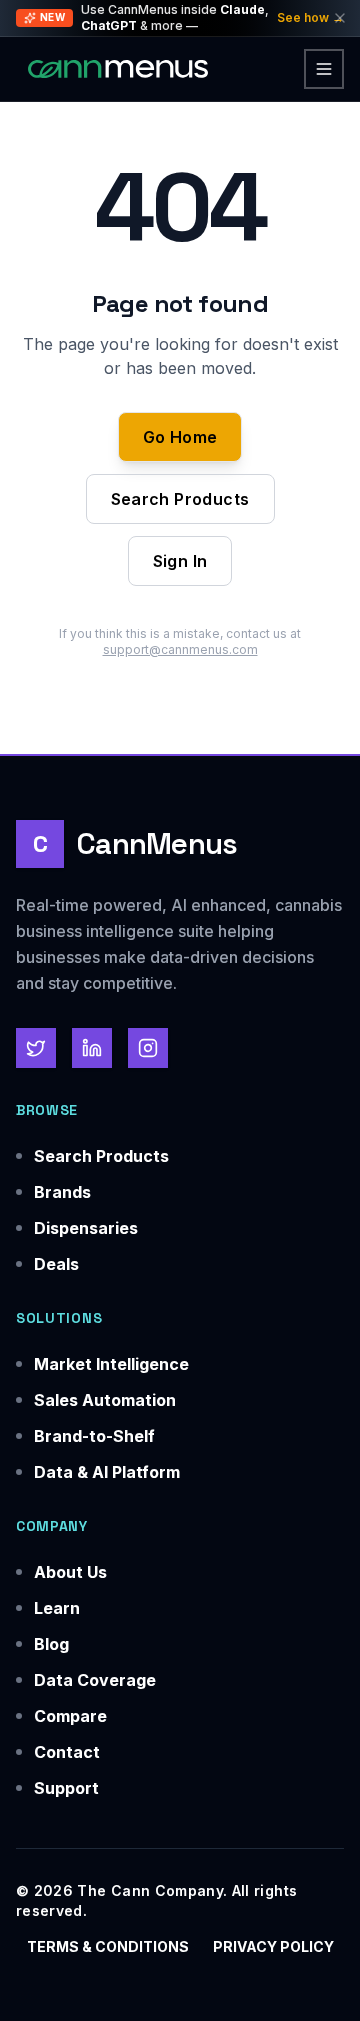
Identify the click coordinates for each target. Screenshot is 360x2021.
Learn (57, 1608)
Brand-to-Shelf (94, 1436)
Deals (56, 1264)
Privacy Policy (273, 1946)
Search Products (180, 499)
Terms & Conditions (108, 1946)
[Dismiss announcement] (340, 18)
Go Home (180, 437)
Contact (67, 1752)
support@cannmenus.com (180, 649)
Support (66, 1788)
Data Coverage (95, 1680)
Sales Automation (105, 1400)
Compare (70, 1716)
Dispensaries (86, 1228)
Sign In (180, 561)
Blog (51, 1644)
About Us (70, 1572)
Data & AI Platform (107, 1472)
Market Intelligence (111, 1364)
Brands (62, 1192)
